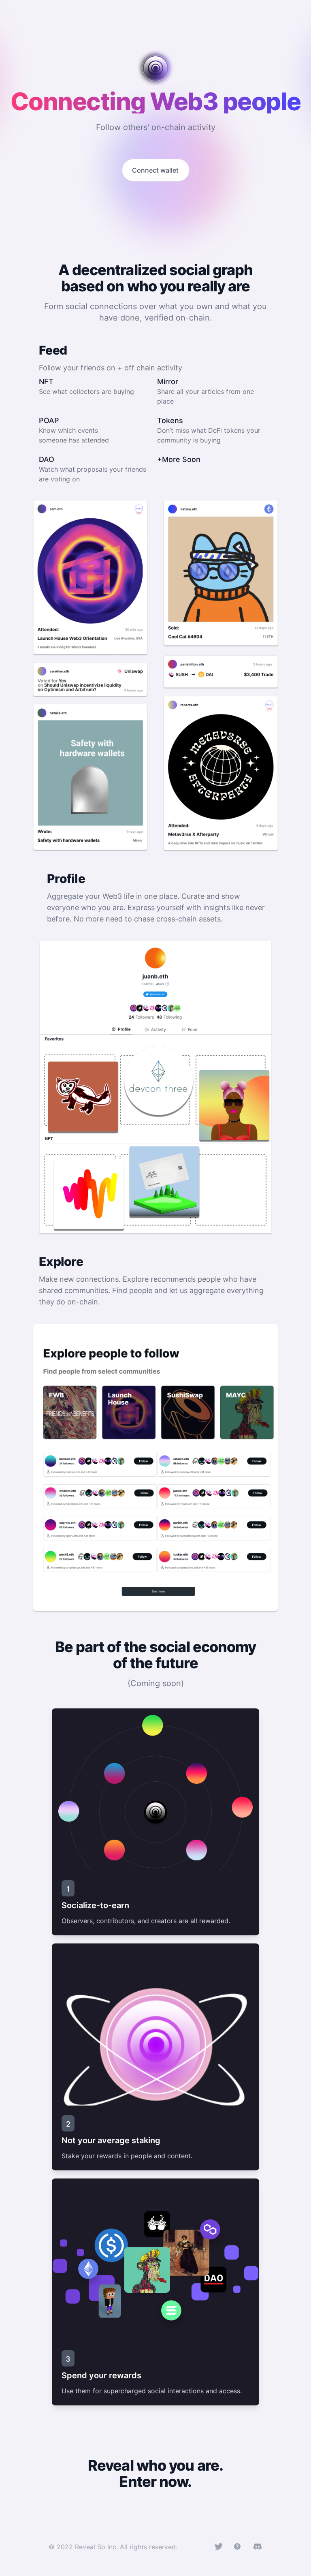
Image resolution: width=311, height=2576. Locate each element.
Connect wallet (155, 170)
